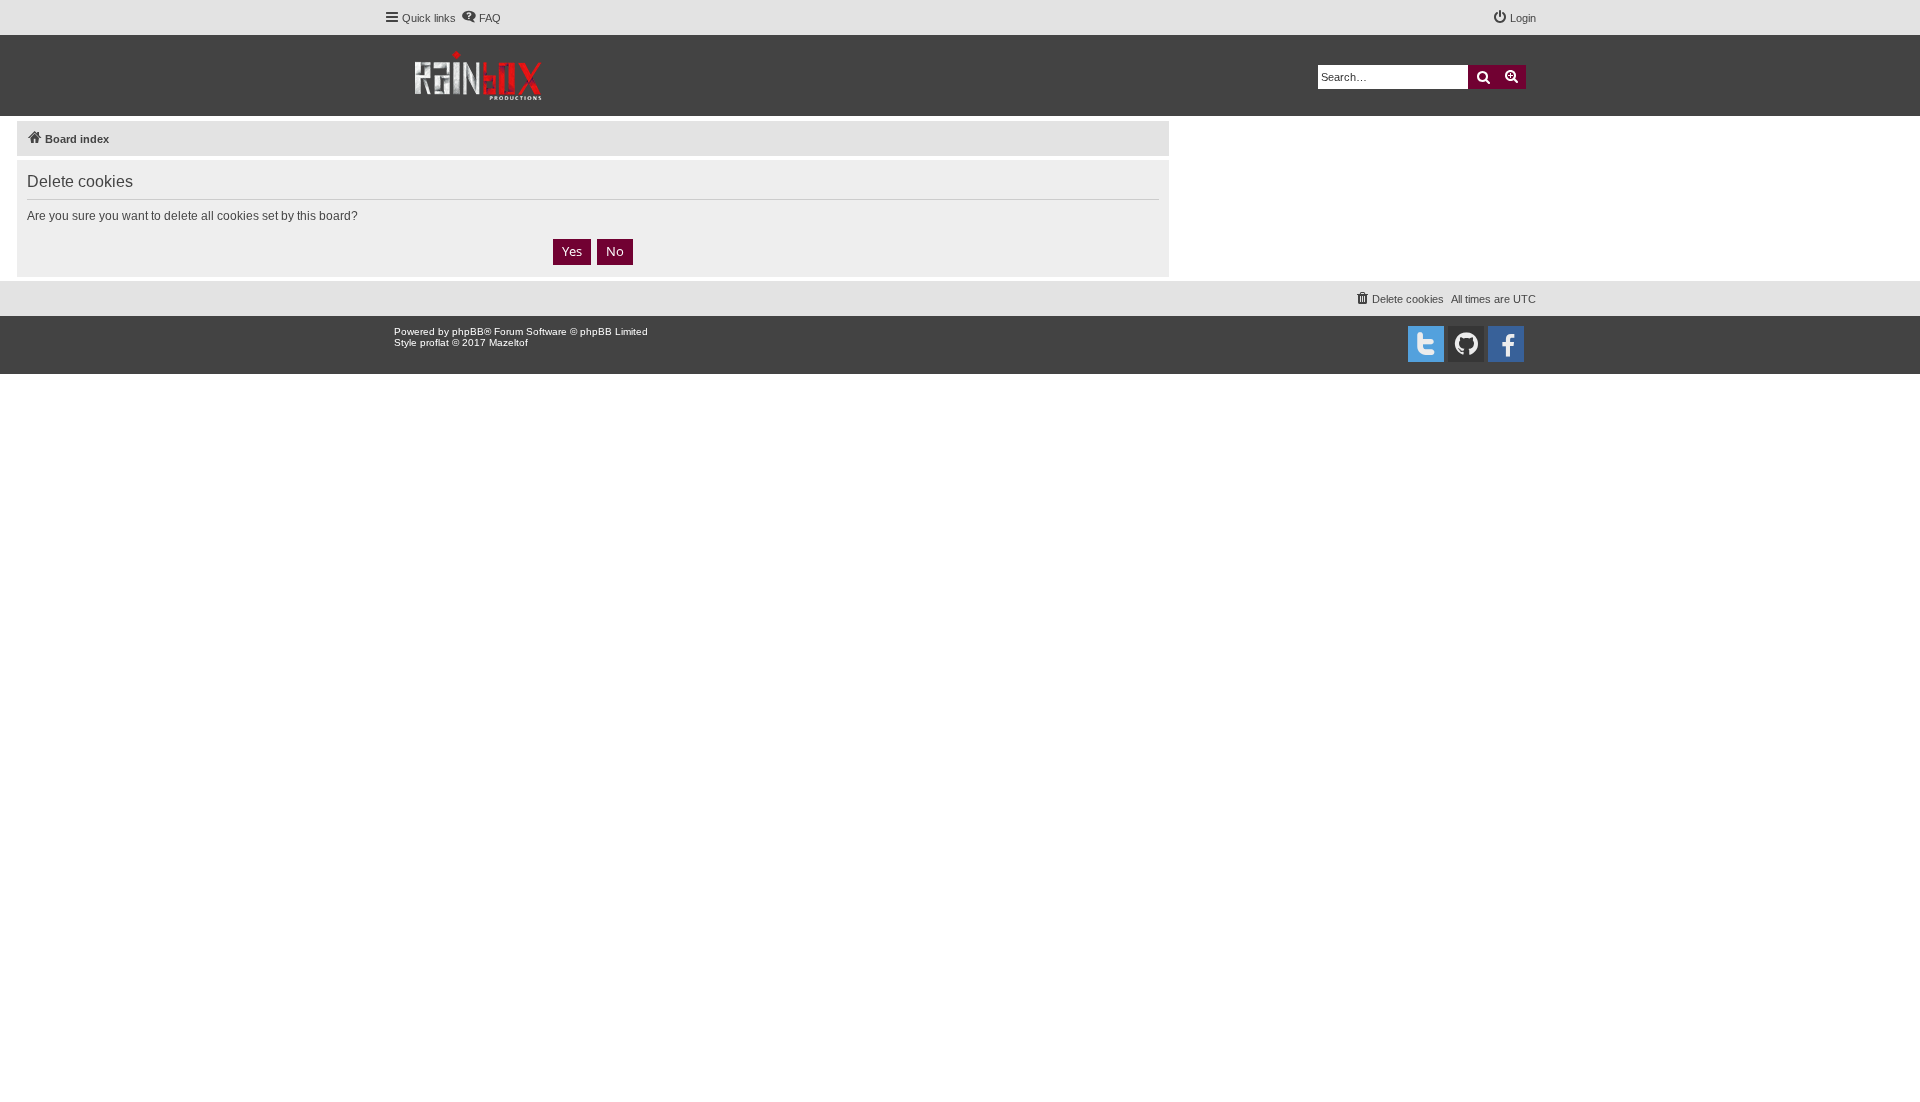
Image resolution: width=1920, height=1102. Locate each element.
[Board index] (479, 75)
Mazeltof (508, 342)
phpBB (468, 331)
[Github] (1466, 344)
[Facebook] (1506, 344)
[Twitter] (1426, 344)
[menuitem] (481, 18)
